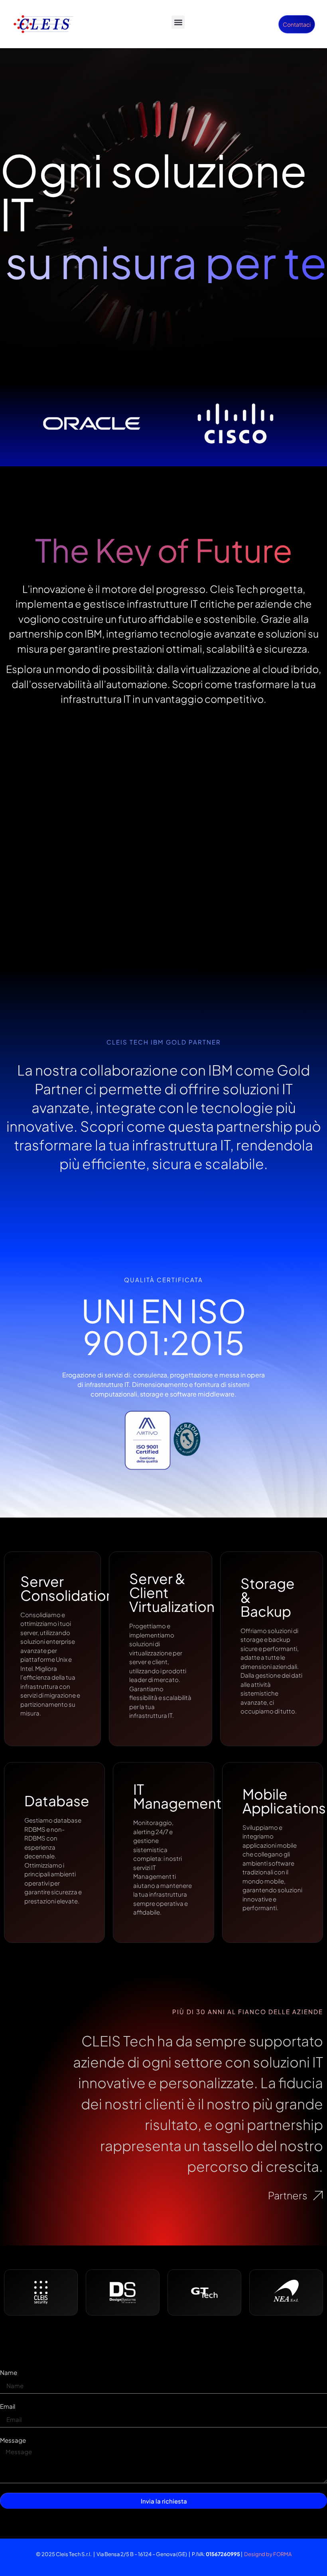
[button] (178, 22)
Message (13, 2440)
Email (8, 2407)
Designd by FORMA (268, 2554)
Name (9, 2373)
